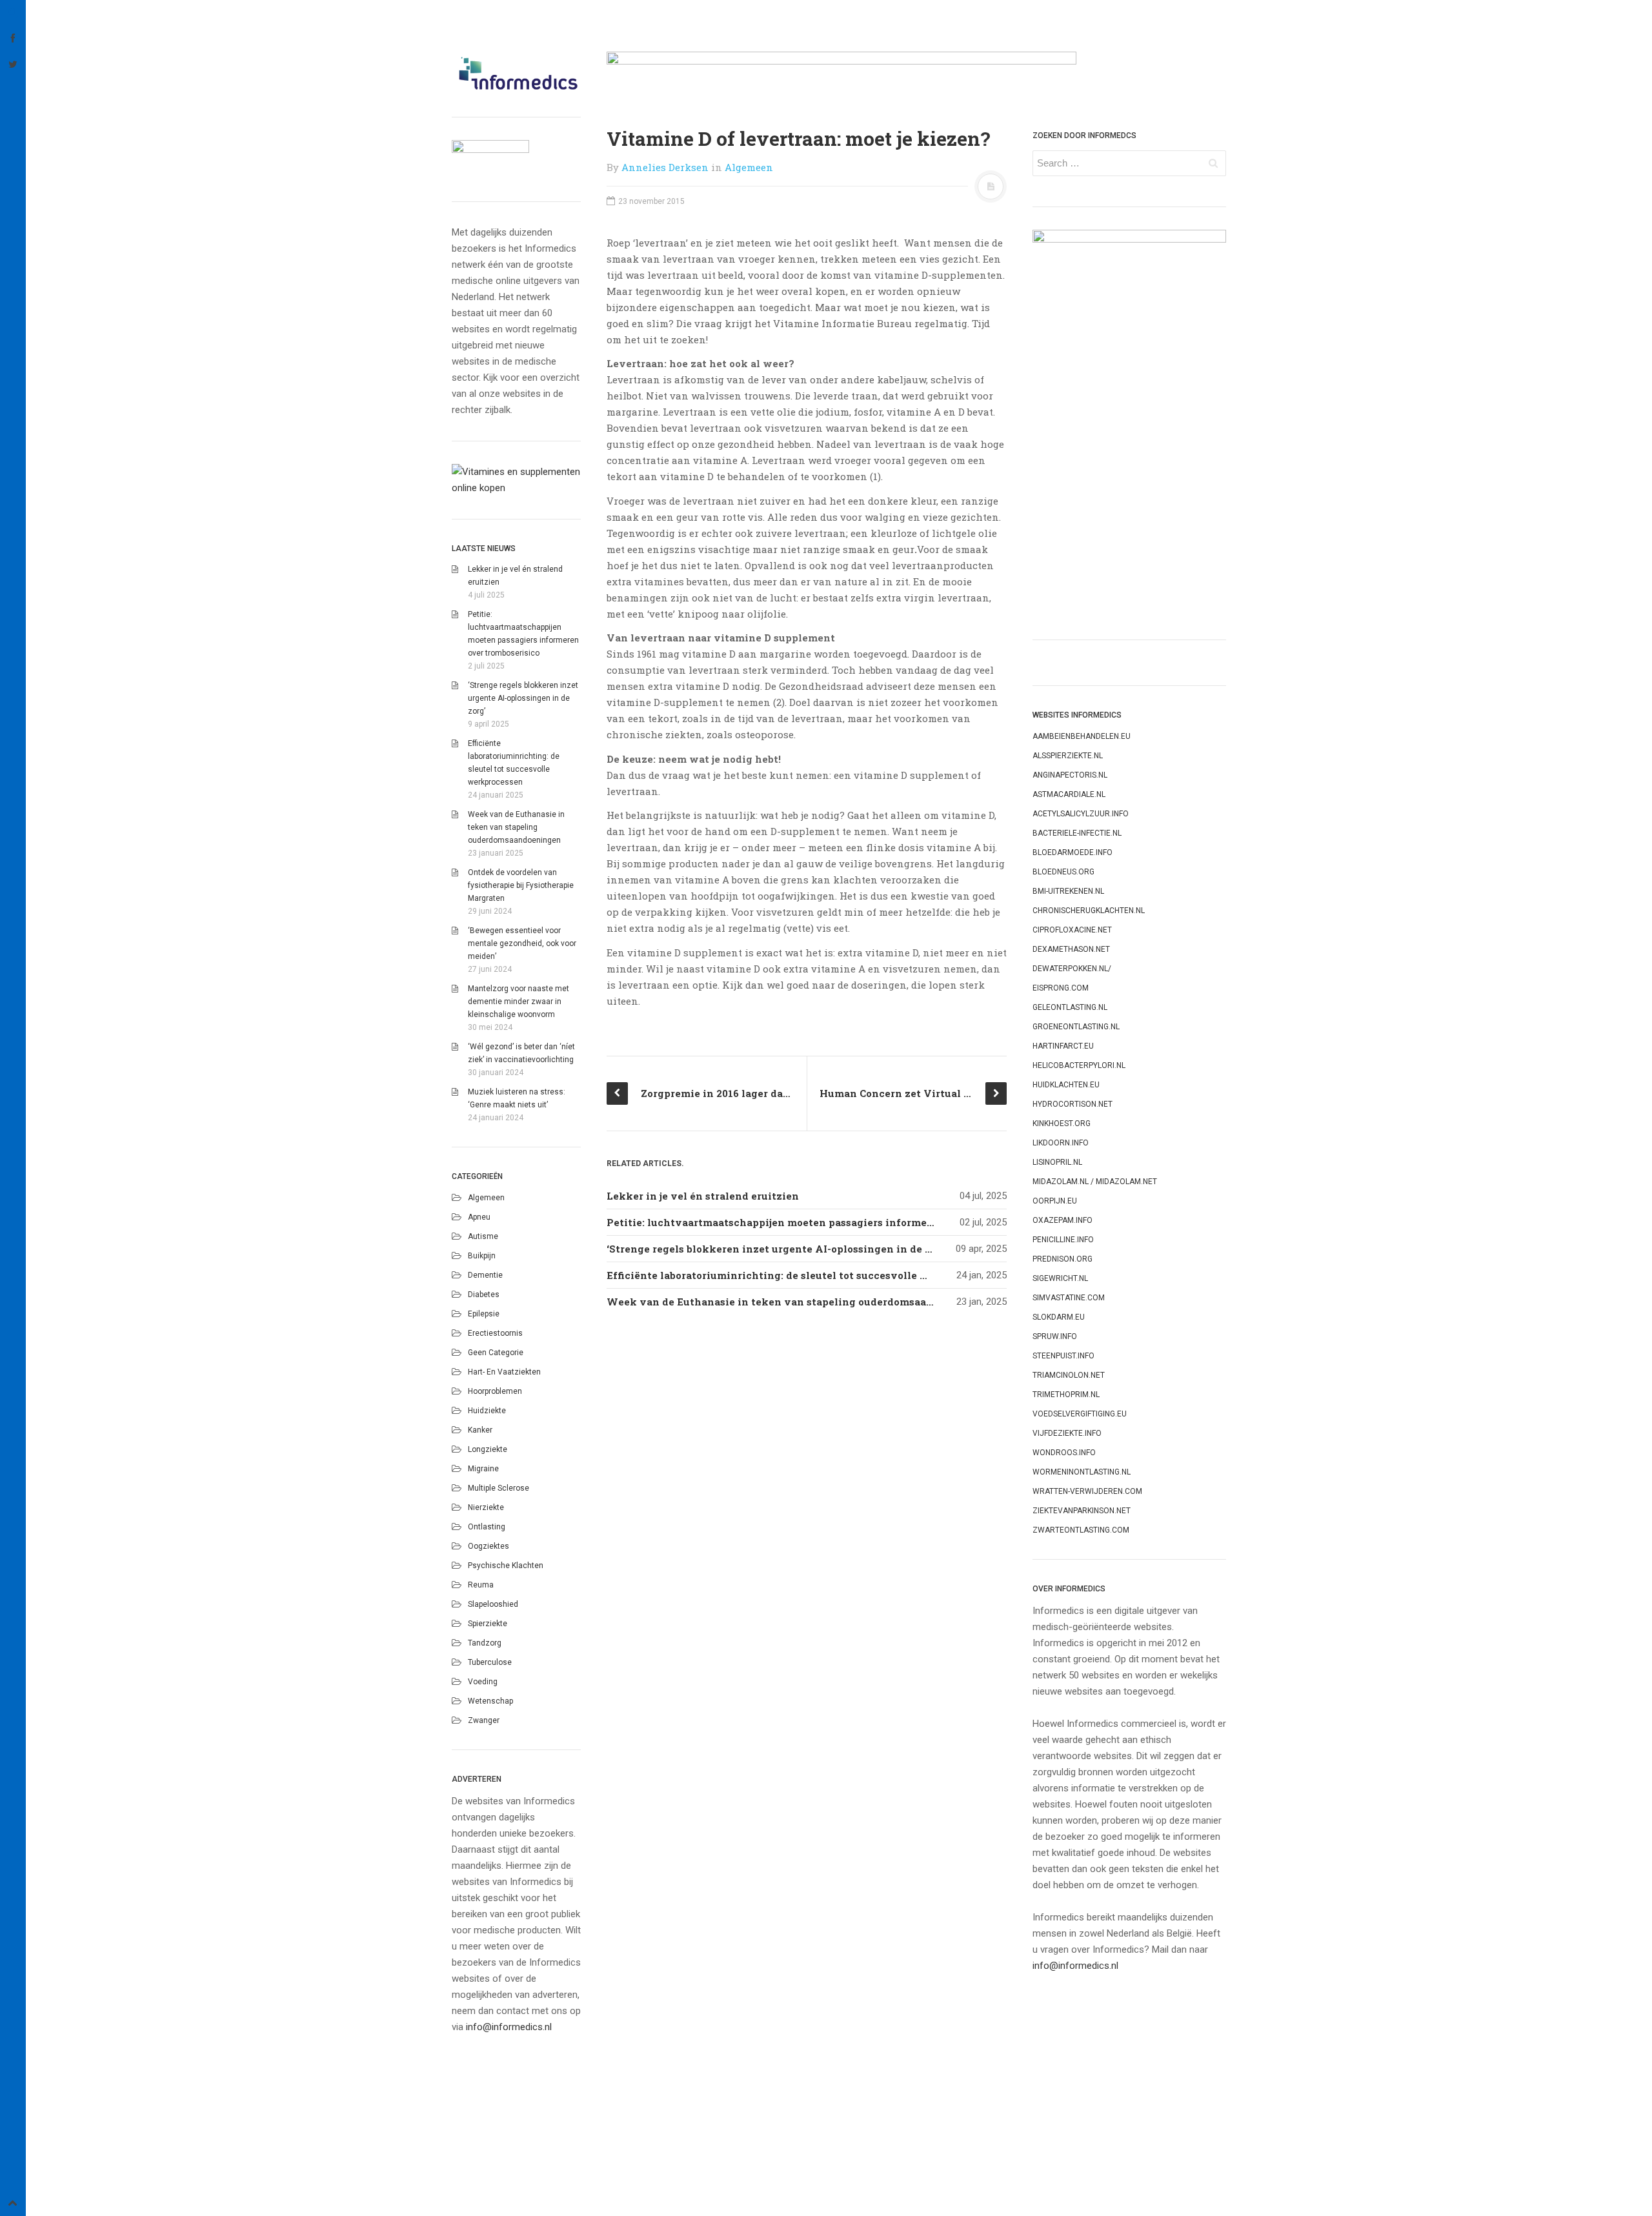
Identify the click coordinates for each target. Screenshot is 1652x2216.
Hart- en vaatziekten (504, 1372)
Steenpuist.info (1063, 1356)
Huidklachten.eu (1066, 1085)
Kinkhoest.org (1062, 1123)
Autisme (483, 1236)
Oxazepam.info (1063, 1220)
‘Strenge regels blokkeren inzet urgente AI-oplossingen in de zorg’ (523, 698)
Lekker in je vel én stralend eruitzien (703, 1196)
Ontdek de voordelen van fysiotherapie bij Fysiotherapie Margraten (521, 885)
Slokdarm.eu (1059, 1317)
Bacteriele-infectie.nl (1077, 833)
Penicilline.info (1063, 1240)
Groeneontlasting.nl (1076, 1027)
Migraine (483, 1469)
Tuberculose (490, 1662)
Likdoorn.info (1061, 1143)
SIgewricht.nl (1060, 1278)
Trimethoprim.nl (1066, 1395)
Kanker (480, 1430)
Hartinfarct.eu (1063, 1046)
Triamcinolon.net (1069, 1375)
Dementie (485, 1275)
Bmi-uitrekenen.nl (1068, 891)
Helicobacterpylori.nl (1079, 1065)
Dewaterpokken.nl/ (1072, 969)
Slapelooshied (493, 1604)
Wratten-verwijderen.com (1087, 1491)
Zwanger (484, 1720)
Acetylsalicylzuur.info (1081, 814)
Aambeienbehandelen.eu (1082, 736)
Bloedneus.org (1063, 872)
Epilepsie (484, 1314)
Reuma (481, 1585)
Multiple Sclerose (499, 1488)
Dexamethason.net (1071, 949)
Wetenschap (490, 1701)
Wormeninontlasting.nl (1082, 1472)
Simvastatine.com (1069, 1298)
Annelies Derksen (665, 167)
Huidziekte (487, 1411)
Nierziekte (486, 1507)
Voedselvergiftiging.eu (1080, 1414)
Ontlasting (487, 1527)
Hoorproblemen (495, 1391)
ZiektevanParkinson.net (1082, 1511)
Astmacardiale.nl (1069, 794)
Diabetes (484, 1294)
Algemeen (486, 1198)
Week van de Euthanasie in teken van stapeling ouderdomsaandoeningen (516, 827)
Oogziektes (489, 1546)
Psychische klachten (506, 1566)
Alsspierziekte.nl (1068, 756)
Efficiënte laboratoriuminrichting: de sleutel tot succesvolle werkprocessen (802, 1275)
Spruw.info (1055, 1336)
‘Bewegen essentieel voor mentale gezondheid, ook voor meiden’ (522, 943)
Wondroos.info (1064, 1453)
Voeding (483, 1682)
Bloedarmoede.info (1073, 852)
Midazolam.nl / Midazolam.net (1095, 1182)
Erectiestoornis (495, 1333)
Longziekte (488, 1449)
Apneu (479, 1217)
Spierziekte (488, 1624)
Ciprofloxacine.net (1072, 930)
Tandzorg (485, 1643)
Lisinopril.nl (1057, 1162)
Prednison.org (1063, 1259)
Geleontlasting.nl (1070, 1007)
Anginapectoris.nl (1070, 775)
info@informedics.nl (509, 2027)
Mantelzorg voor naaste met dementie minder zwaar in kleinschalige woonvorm (519, 1002)
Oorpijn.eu (1055, 1201)
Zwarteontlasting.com (1081, 1530)
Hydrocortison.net (1073, 1104)
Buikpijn (482, 1256)
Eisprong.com (1061, 988)
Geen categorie (496, 1353)
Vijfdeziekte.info (1067, 1433)
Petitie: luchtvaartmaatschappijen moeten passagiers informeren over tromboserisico (828, 1222)
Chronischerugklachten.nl (1089, 911)
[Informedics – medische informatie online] (516, 73)
